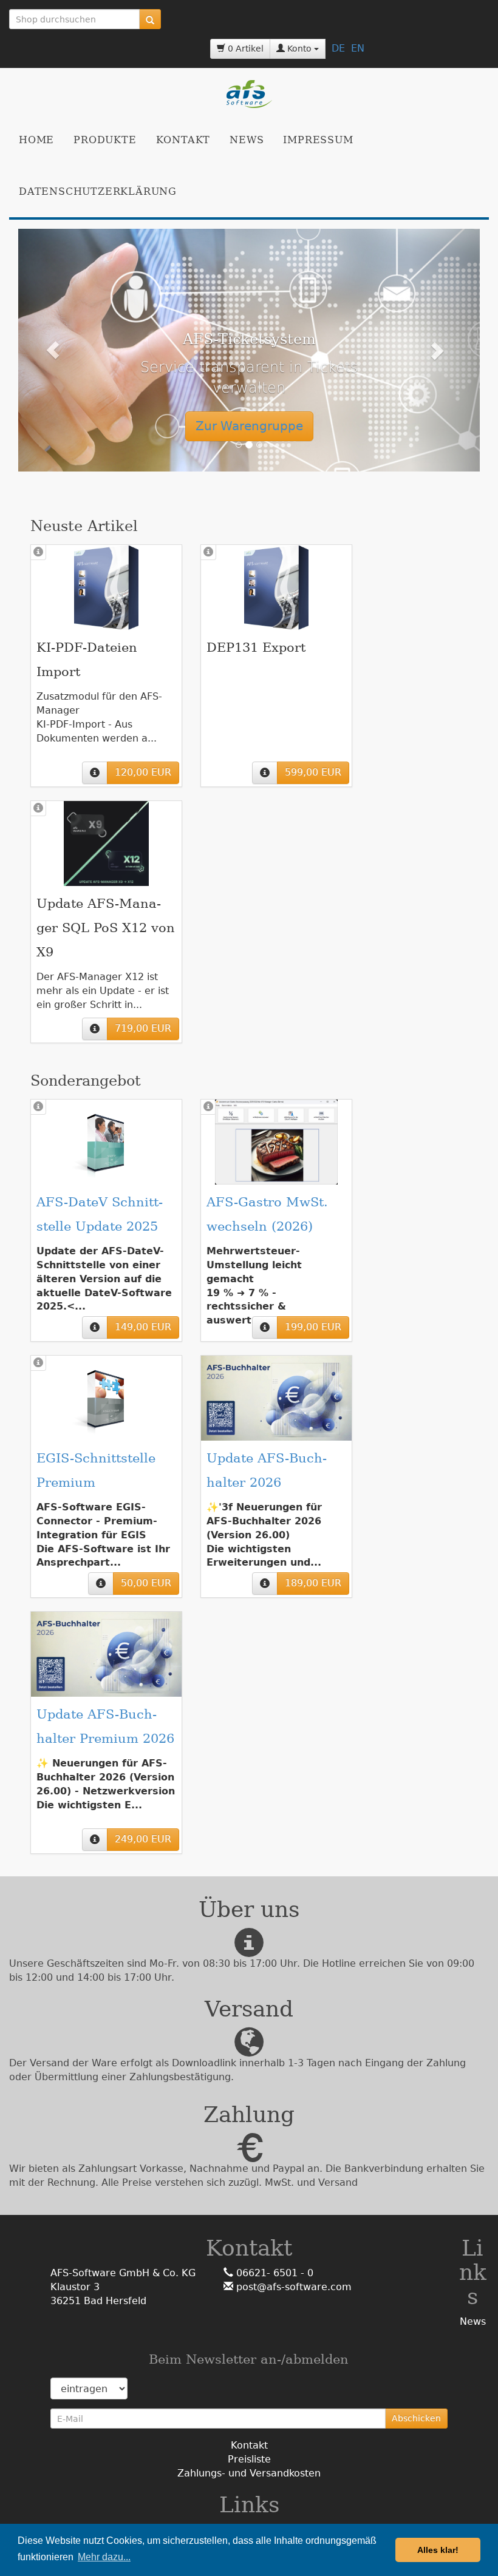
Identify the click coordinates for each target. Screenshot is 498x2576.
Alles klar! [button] (438, 2550)
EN (358, 48)
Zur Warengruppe (249, 426)
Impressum (318, 140)
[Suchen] (150, 19)
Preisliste (249, 2459)
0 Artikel (244, 49)
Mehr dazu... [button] (104, 2557)
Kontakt (183, 140)
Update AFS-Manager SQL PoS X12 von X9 (106, 928)
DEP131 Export (256, 647)
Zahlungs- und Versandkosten (249, 2473)
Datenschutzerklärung (98, 191)
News (247, 140)
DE (338, 48)
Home (36, 140)
